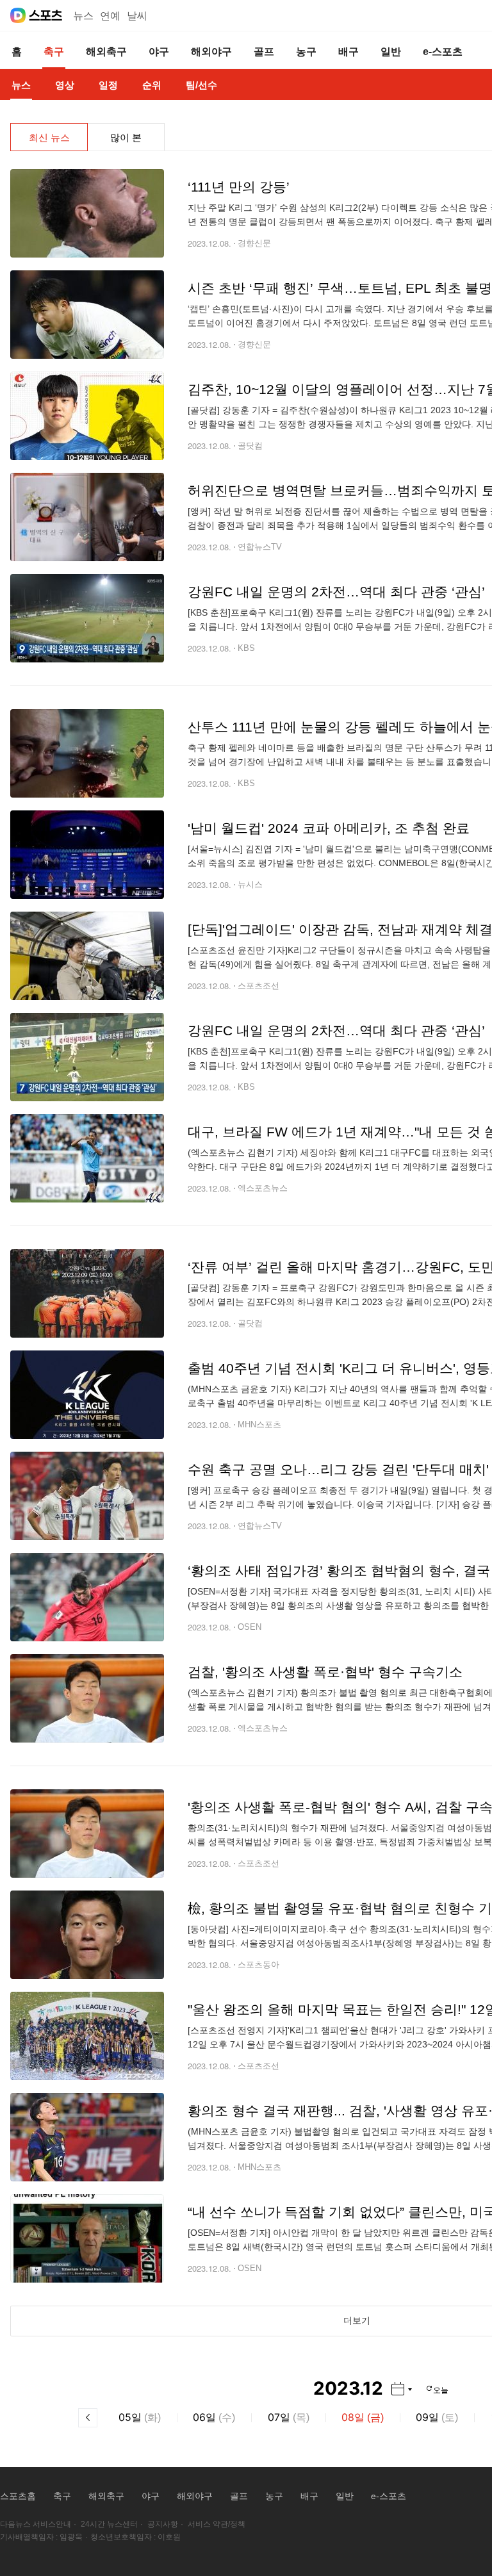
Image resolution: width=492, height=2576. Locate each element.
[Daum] (18, 15)
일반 (345, 2496)
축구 (62, 2496)
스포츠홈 (18, 2496)
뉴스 (83, 16)
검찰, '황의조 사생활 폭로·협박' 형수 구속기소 (325, 1672)
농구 (274, 2496)
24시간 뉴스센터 (109, 2524)
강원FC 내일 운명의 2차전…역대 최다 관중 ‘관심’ (336, 592)
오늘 (441, 2389)
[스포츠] (46, 15)
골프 (239, 2496)
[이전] (88, 2418)
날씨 (137, 16)
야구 (151, 2496)
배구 (309, 2496)
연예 (110, 16)
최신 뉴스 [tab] (49, 137)
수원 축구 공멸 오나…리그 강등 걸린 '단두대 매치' (338, 1469)
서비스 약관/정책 (217, 2524)
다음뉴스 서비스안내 (36, 2524)
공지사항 (163, 2524)
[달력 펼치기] (402, 2389)
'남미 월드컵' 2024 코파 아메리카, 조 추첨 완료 (329, 828)
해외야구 (195, 2496)
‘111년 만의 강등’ (239, 187)
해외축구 (106, 2496)
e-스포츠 (389, 2496)
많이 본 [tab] (126, 137)
